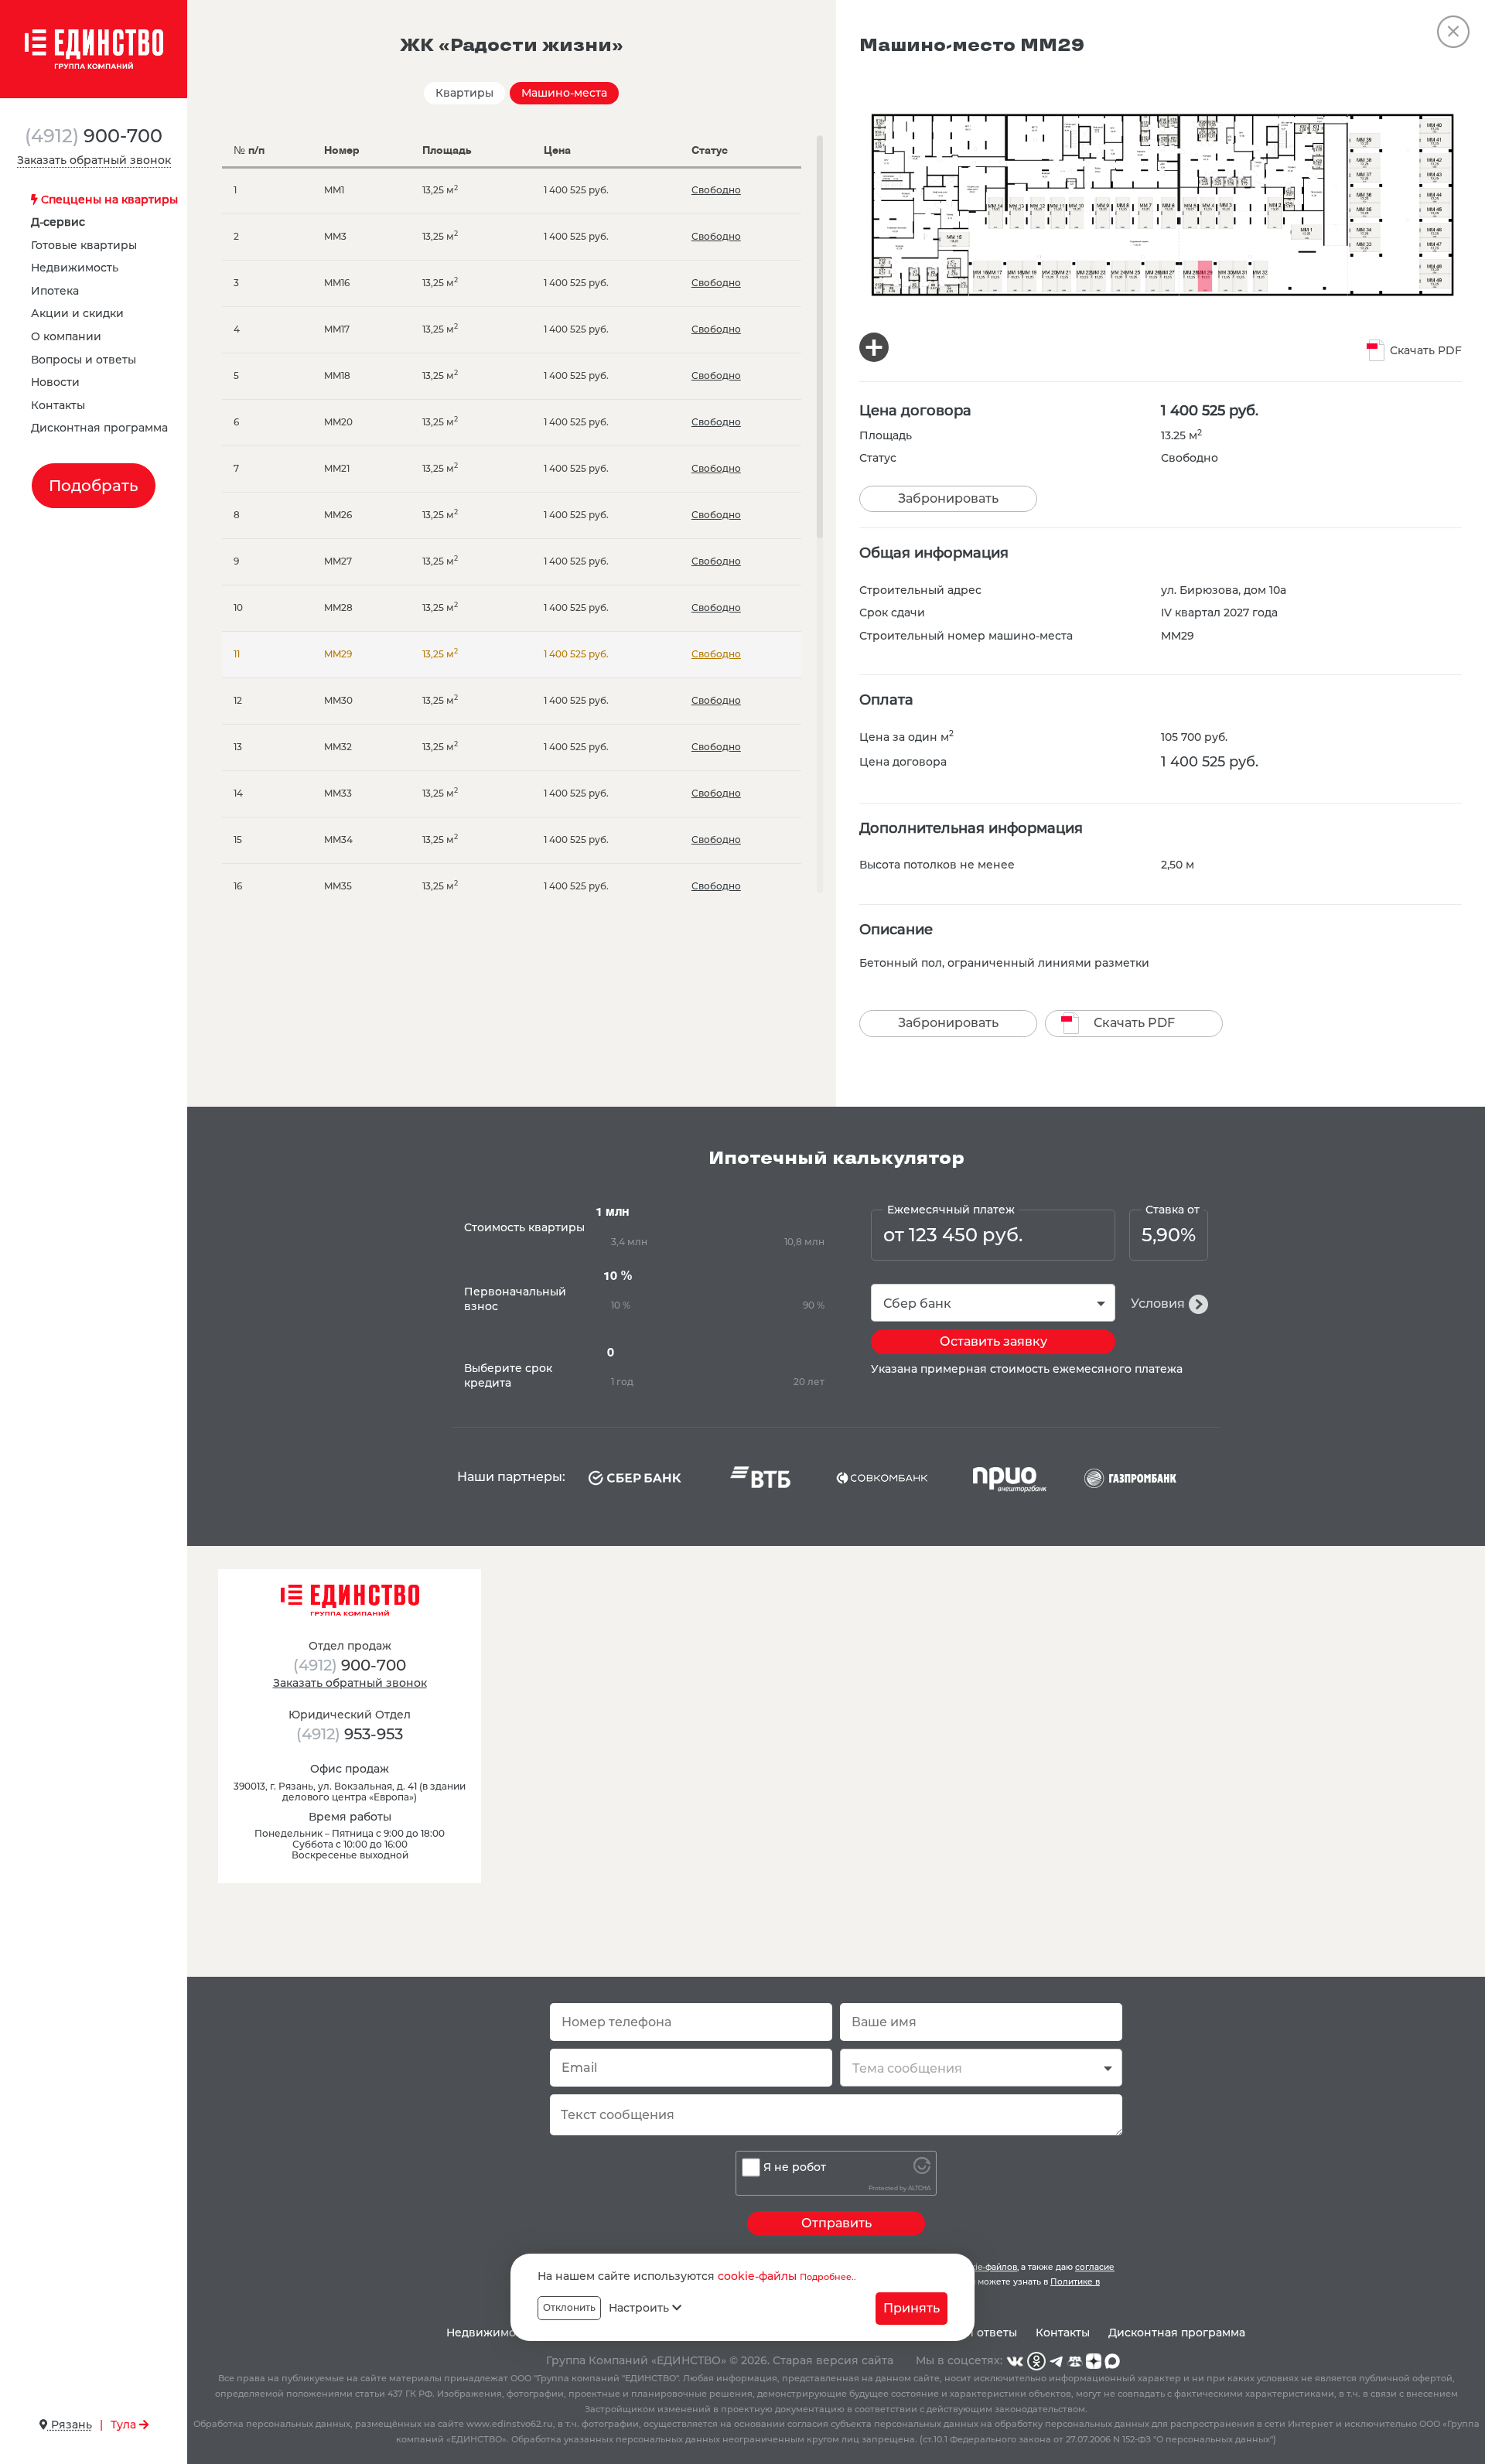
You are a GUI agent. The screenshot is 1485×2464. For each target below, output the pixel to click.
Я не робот (795, 2167)
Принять (911, 2307)
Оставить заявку (993, 1341)
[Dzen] (1094, 2360)
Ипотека (55, 291)
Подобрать (94, 486)
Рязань (70, 2425)
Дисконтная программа (99, 428)
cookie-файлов (986, 2267)
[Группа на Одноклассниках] (1036, 2360)
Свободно (716, 190)
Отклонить (569, 2307)
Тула (125, 2425)
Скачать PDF (1426, 350)
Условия (1158, 1304)
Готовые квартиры (84, 245)
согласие (1095, 2267)
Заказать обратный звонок (94, 160)
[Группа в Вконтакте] (1015, 2360)
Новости (55, 382)
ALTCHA (919, 2188)
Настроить (640, 2308)
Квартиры (464, 93)
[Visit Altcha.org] (922, 2170)
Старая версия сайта (833, 2360)
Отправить (836, 2223)
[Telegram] (1057, 2360)
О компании (66, 336)
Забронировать (948, 498)
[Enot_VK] (1075, 2360)
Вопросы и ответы (84, 360)
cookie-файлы (757, 2276)
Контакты (58, 405)
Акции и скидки (77, 313)
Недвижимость (75, 268)
